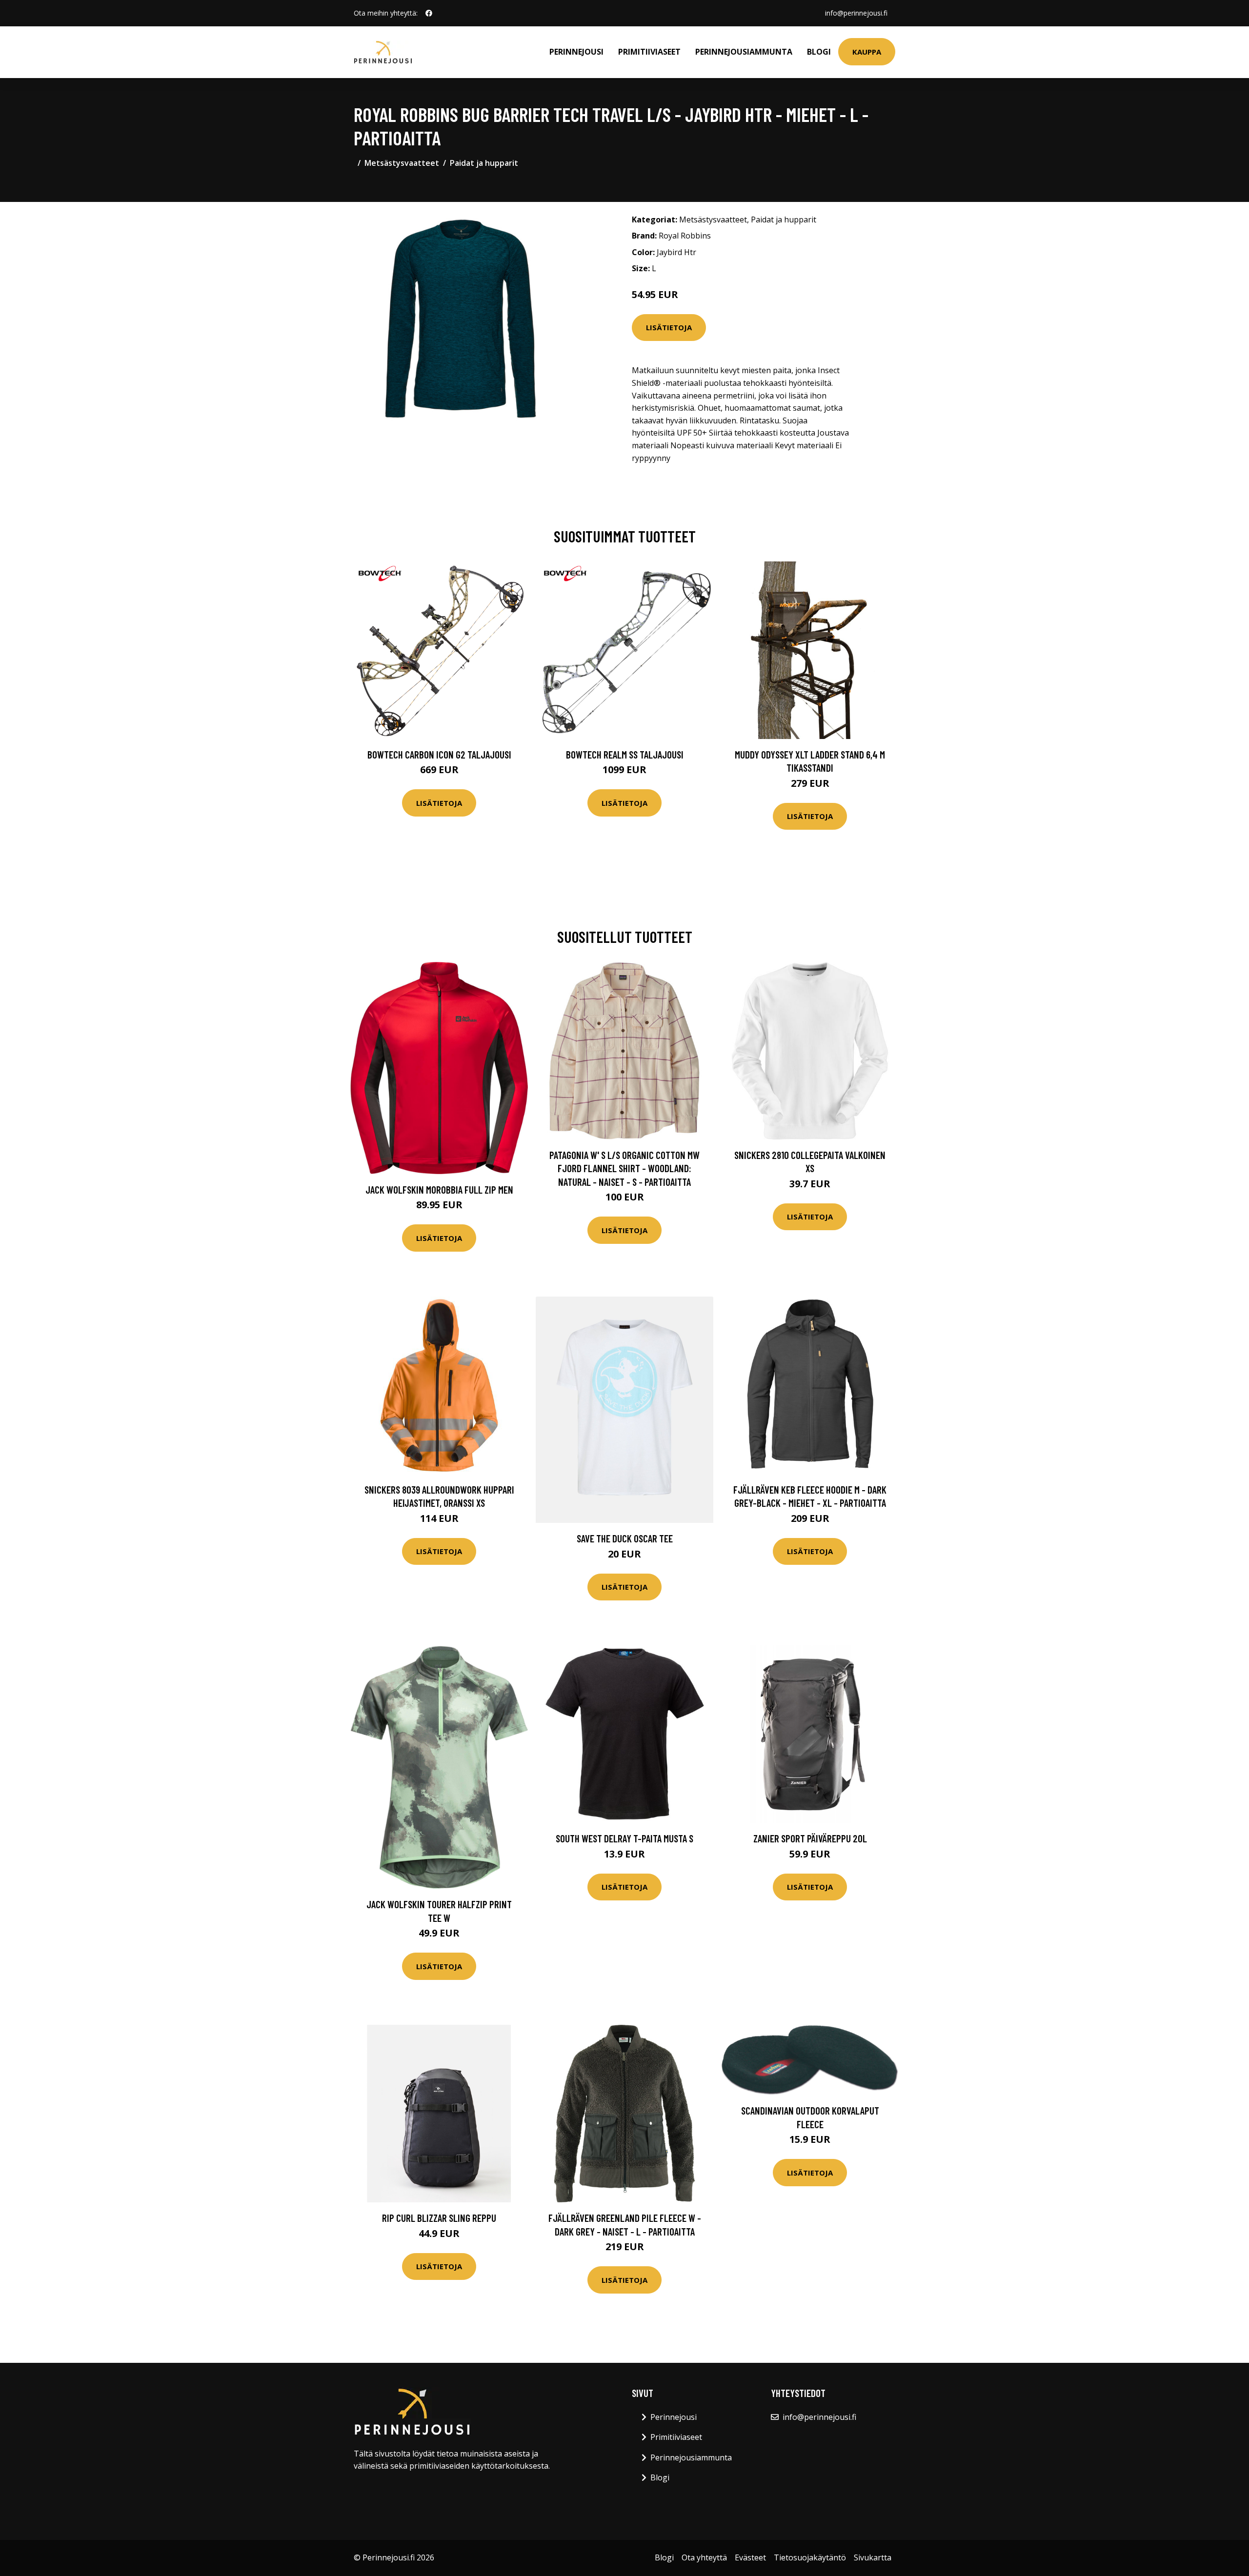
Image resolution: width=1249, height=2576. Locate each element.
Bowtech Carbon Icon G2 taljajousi (439, 754)
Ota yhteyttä (704, 2557)
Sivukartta (873, 2557)
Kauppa (867, 52)
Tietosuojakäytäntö (810, 2557)
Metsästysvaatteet (402, 163)
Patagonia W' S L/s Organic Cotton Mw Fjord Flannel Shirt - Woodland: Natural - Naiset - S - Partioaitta (624, 1168)
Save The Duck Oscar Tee (625, 1538)
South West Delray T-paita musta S (624, 1838)
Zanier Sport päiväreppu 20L (810, 1838)
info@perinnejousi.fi (856, 13)
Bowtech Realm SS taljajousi (625, 754)
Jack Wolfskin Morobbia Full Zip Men (439, 1189)
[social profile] (429, 13)
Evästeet (750, 2557)
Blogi (819, 52)
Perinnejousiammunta (744, 52)
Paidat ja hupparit (484, 163)
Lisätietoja (669, 327)
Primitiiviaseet (649, 52)
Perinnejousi (576, 52)
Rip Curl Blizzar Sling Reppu (439, 2218)
